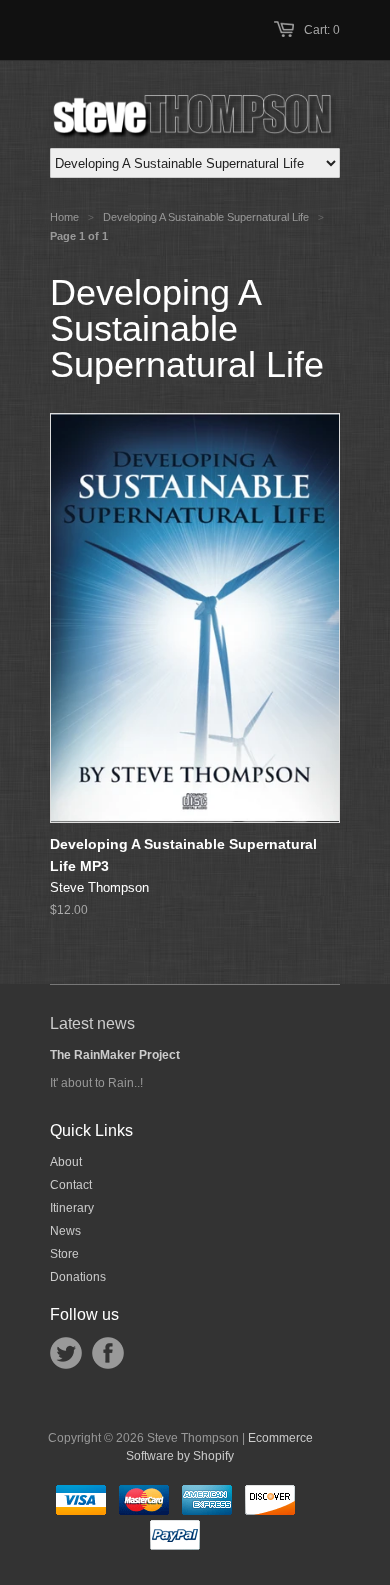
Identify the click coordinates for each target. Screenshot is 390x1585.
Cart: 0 (322, 30)
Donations (78, 1277)
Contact (71, 1185)
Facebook (108, 1353)
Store (64, 1254)
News (65, 1231)
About (66, 1162)
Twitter (66, 1353)
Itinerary (72, 1208)
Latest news (92, 1023)
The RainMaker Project (115, 1055)
